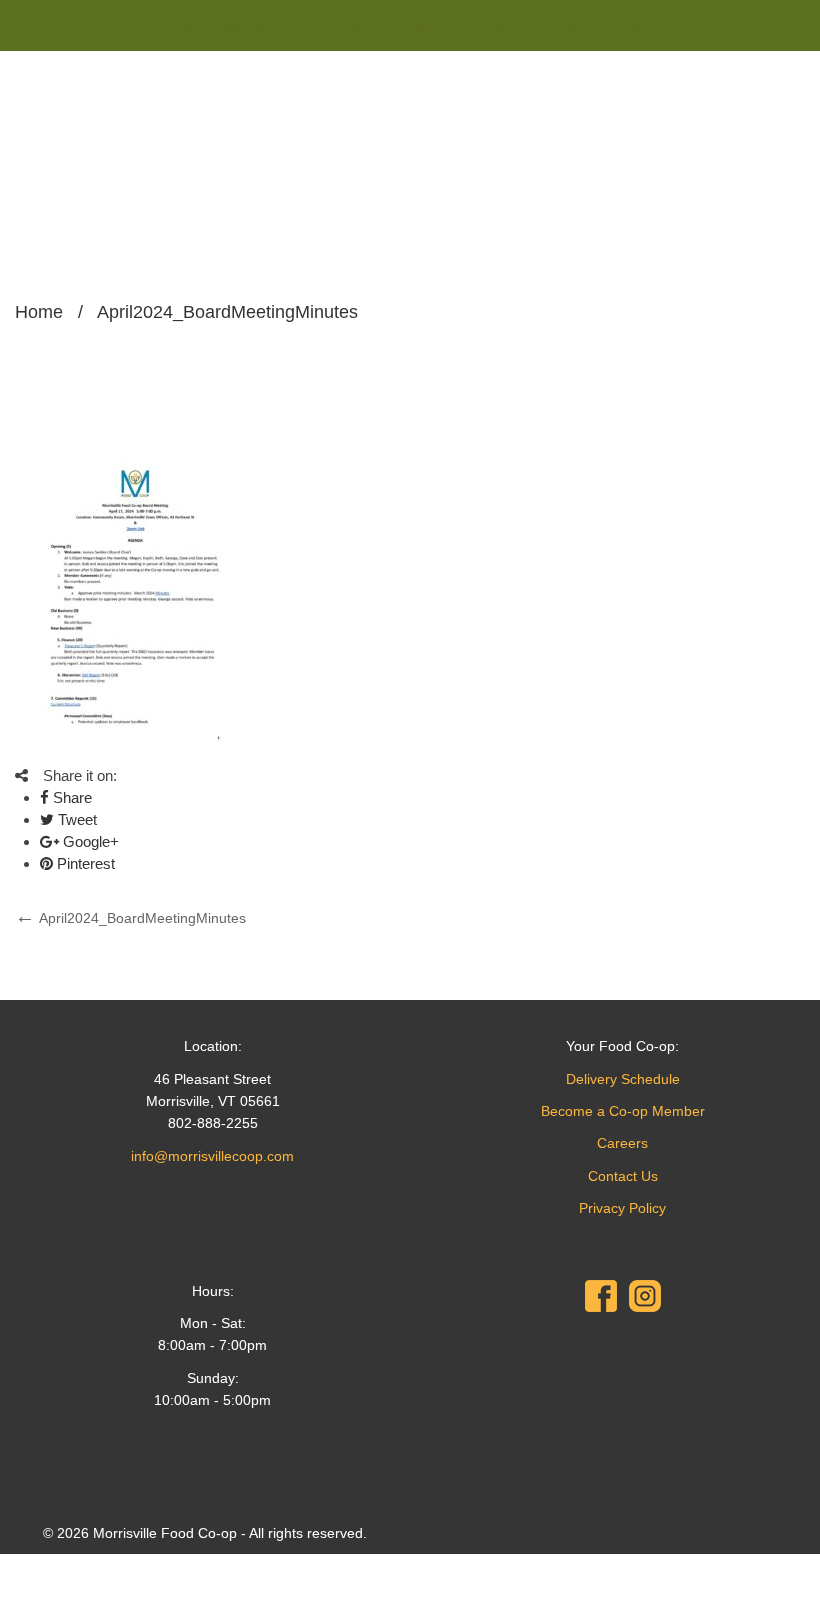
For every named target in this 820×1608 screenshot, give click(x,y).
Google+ (89, 841)
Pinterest (84, 863)
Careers (622, 1143)
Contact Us (623, 1176)
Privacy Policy (622, 1208)
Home (39, 312)
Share (70, 797)
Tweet (75, 819)
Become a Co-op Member (623, 1111)
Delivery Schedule (623, 1079)
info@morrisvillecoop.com (212, 1156)
